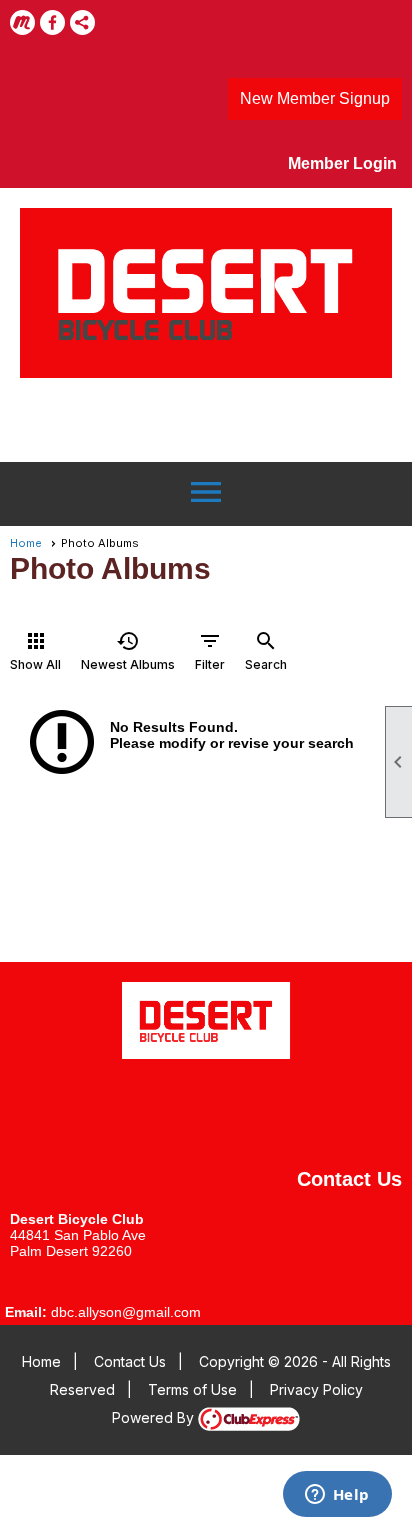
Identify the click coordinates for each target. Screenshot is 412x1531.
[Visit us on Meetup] (22, 22)
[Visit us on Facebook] (52, 22)
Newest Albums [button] (128, 650)
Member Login (342, 163)
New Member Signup (315, 98)
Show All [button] (35, 650)
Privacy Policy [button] (316, 1389)
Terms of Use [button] (192, 1389)
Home (26, 543)
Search (266, 650)
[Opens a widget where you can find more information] (337, 1496)
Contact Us (130, 1361)
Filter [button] (210, 650)
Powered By (155, 1417)
